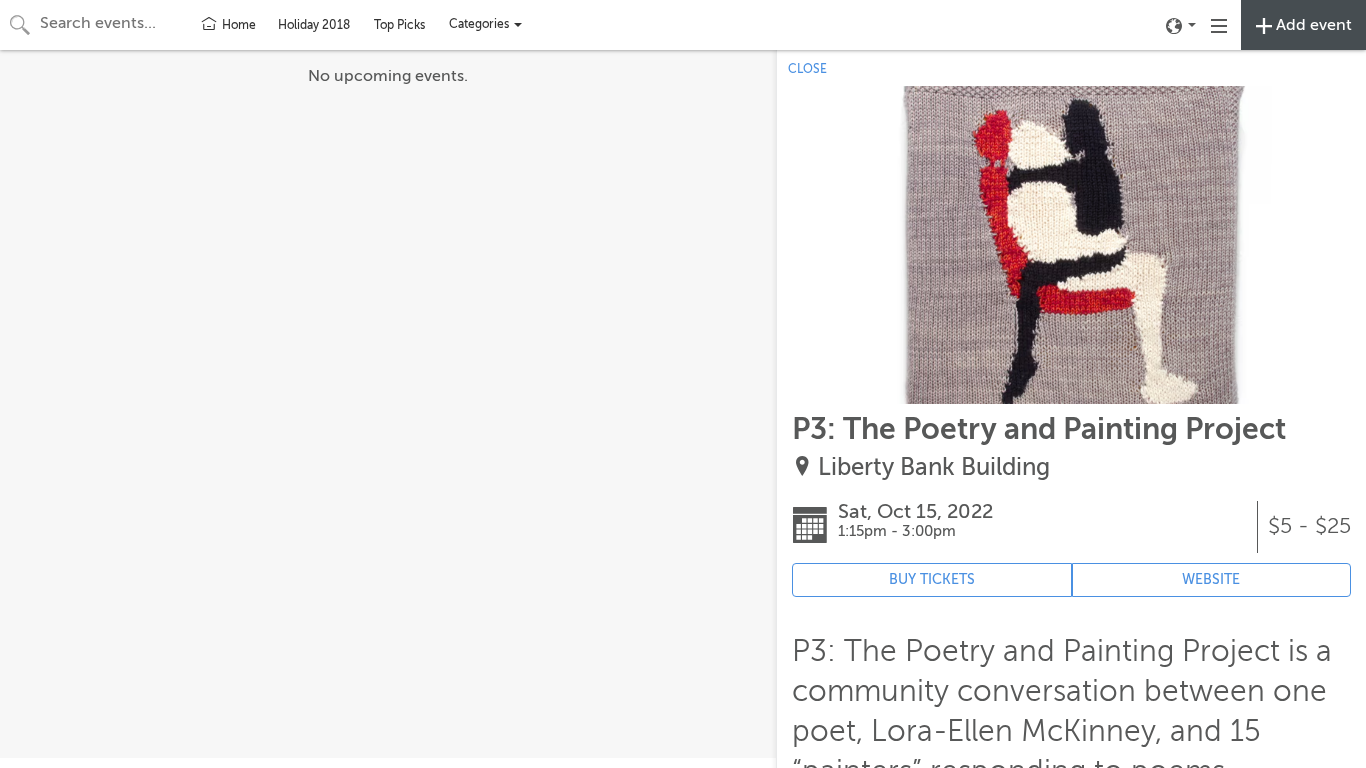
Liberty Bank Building (934, 467)
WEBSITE (1211, 579)
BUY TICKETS (932, 579)
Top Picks (399, 25)
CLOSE (807, 69)
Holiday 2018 (314, 25)
